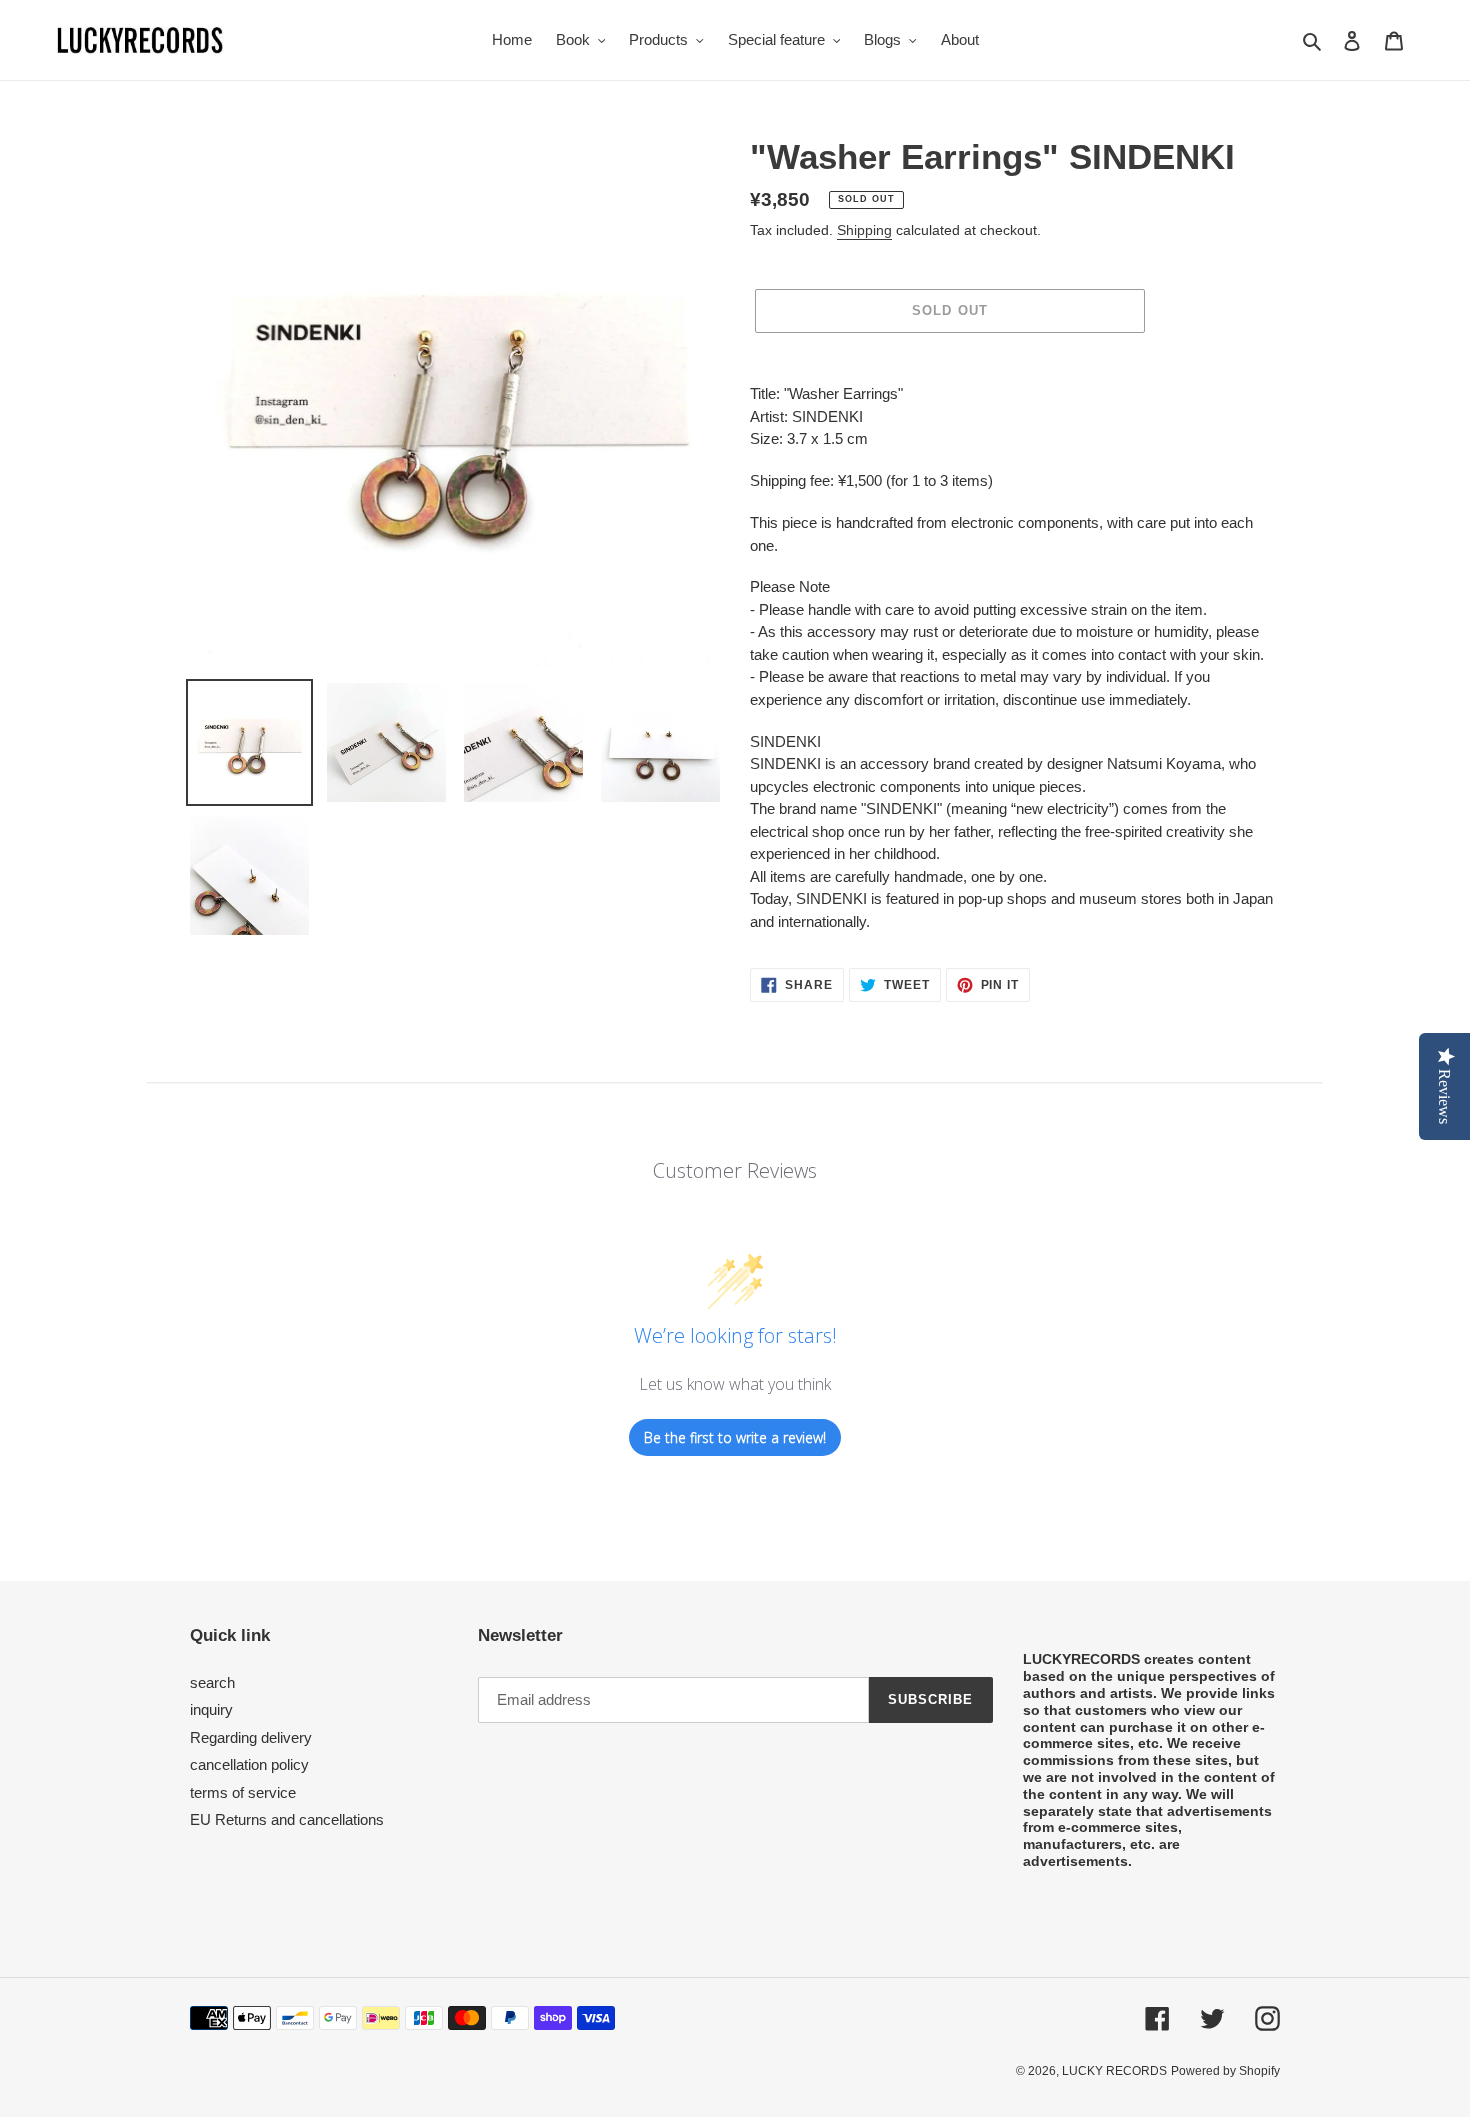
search (212, 1682)
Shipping (864, 230)
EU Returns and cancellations (287, 1819)
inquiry (211, 1709)
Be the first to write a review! (735, 1437)
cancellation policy (249, 1764)
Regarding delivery (251, 1737)
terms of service (243, 1792)
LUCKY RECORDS (1114, 2071)
